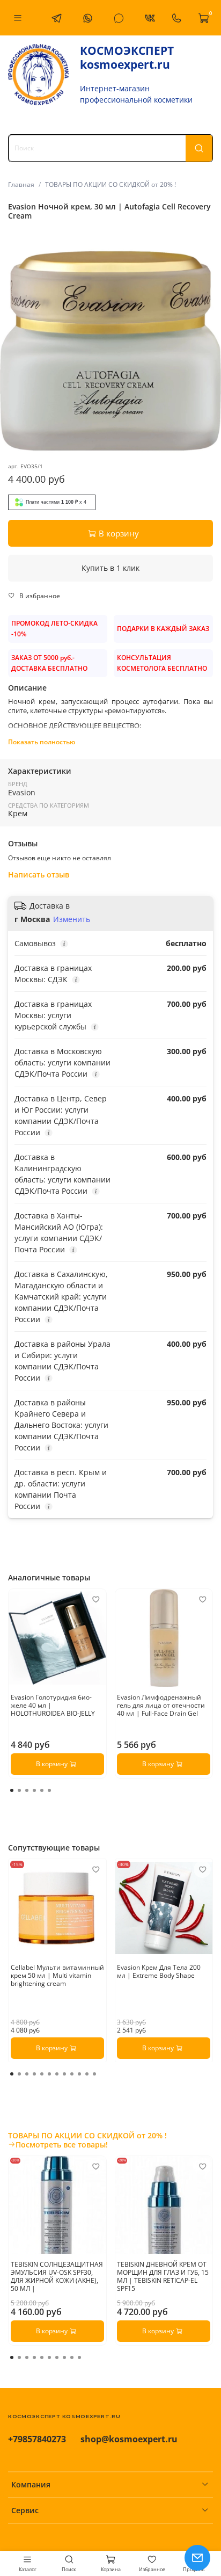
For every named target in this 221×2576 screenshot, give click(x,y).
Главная (21, 184)
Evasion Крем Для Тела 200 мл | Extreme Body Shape (159, 1971)
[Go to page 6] (49, 1790)
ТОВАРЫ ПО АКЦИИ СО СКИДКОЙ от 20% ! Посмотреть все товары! (87, 2140)
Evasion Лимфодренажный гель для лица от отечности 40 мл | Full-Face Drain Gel (161, 1705)
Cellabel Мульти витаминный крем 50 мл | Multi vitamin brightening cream (57, 1975)
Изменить (72, 919)
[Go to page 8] (64, 2074)
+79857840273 (37, 2439)
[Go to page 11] (87, 2074)
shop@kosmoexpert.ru (129, 2439)
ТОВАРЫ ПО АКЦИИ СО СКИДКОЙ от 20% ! (110, 184)
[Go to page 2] (19, 1790)
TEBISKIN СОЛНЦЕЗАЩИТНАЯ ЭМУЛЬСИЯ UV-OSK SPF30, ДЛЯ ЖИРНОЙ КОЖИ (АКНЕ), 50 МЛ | (57, 2276)
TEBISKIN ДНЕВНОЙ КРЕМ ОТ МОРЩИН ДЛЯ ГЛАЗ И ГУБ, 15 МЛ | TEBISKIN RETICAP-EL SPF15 (163, 2276)
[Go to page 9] (72, 2074)
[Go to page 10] (79, 2074)
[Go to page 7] (57, 2074)
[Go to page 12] (94, 2074)
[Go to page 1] (12, 1790)
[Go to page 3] (27, 1790)
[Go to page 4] (34, 1790)
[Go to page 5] (42, 1790)
